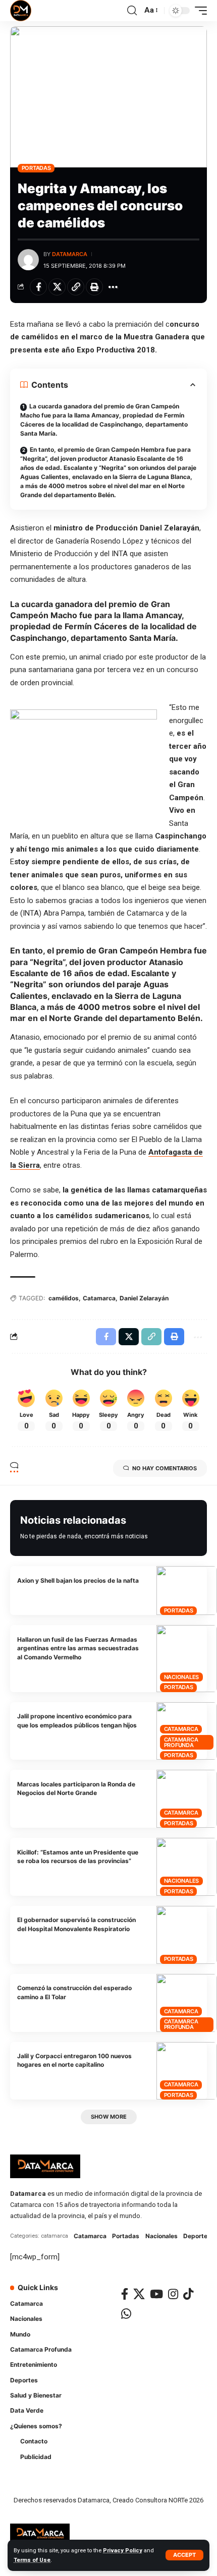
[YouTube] (156, 2294)
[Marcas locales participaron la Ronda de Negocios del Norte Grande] (187, 1799)
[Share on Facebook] (38, 287)
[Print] (94, 287)
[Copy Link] (76, 287)
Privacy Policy (123, 2551)
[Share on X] (57, 287)
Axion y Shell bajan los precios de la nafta (78, 1580)
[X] (139, 2294)
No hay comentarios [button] (165, 1468)
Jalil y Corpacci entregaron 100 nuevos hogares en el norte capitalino (74, 2060)
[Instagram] (173, 2294)
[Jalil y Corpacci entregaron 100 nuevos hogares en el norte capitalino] (187, 2071)
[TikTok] (188, 2294)
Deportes (197, 2236)
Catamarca (99, 1298)
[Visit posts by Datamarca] (28, 260)
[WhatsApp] (126, 2314)
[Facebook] (125, 2294)
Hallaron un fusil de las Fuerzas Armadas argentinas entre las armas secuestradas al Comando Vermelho (78, 1648)
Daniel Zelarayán (144, 1298)
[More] (113, 287)
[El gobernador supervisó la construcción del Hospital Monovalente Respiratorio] (187, 1935)
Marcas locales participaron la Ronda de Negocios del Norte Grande (76, 1788)
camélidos (64, 1298)
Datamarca (70, 254)
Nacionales (182, 1677)
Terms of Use (32, 2560)
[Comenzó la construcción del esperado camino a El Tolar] (187, 2003)
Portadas (36, 168)
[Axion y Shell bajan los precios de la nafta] (187, 1591)
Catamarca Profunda (181, 1742)
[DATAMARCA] (21, 11)
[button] (184, 2555)
